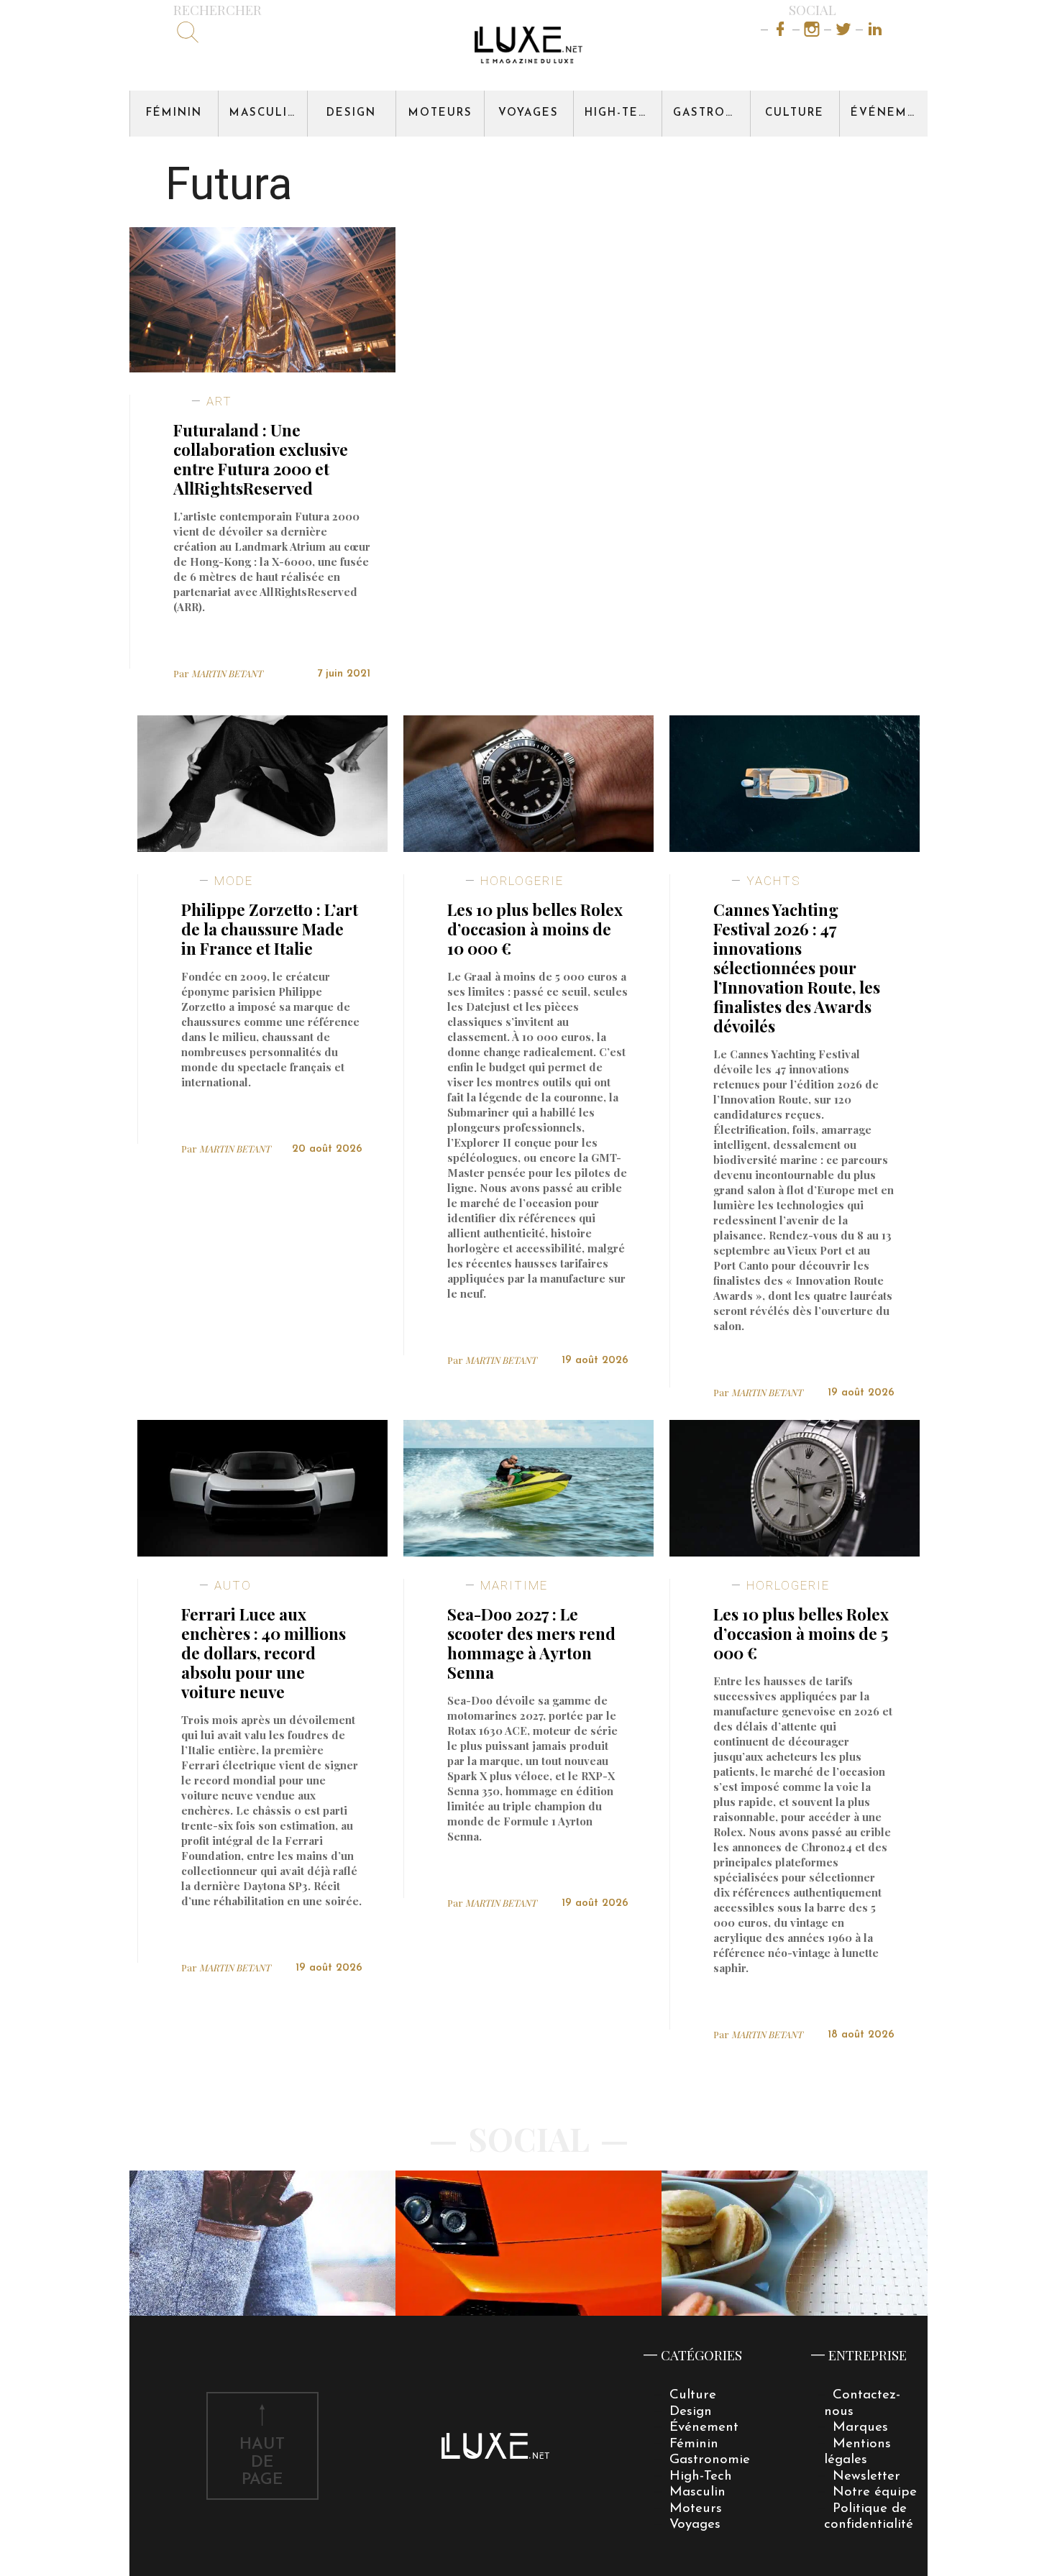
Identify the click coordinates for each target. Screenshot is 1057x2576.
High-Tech (621, 113)
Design (351, 113)
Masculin (264, 113)
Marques (860, 2428)
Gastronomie (711, 113)
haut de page (262, 2463)
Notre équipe (875, 2492)
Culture (795, 113)
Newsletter (866, 2476)
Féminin (174, 113)
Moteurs (440, 113)
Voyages (528, 113)
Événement (889, 113)
